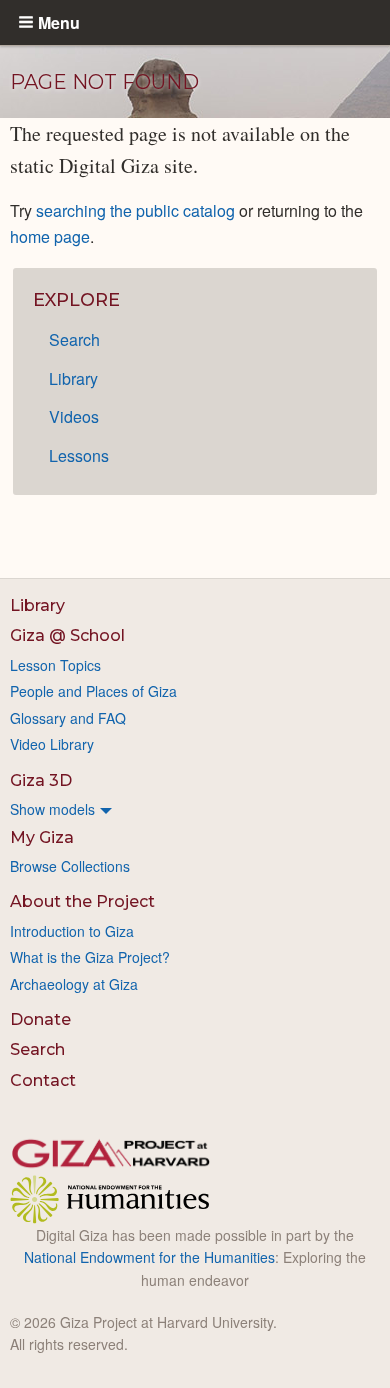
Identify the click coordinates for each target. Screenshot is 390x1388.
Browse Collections (70, 866)
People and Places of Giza (93, 691)
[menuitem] (195, 809)
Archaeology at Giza (74, 984)
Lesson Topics (55, 665)
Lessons (79, 455)
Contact (43, 1080)
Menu (59, 22)
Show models (52, 809)
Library (73, 378)
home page (50, 236)
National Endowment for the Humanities (149, 1257)
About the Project (82, 901)
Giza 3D (41, 780)
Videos (74, 416)
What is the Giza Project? (90, 957)
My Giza (42, 837)
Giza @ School (67, 635)
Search (74, 339)
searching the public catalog (135, 210)
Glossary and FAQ (68, 718)
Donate (40, 1019)
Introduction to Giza (72, 931)
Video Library (52, 744)
